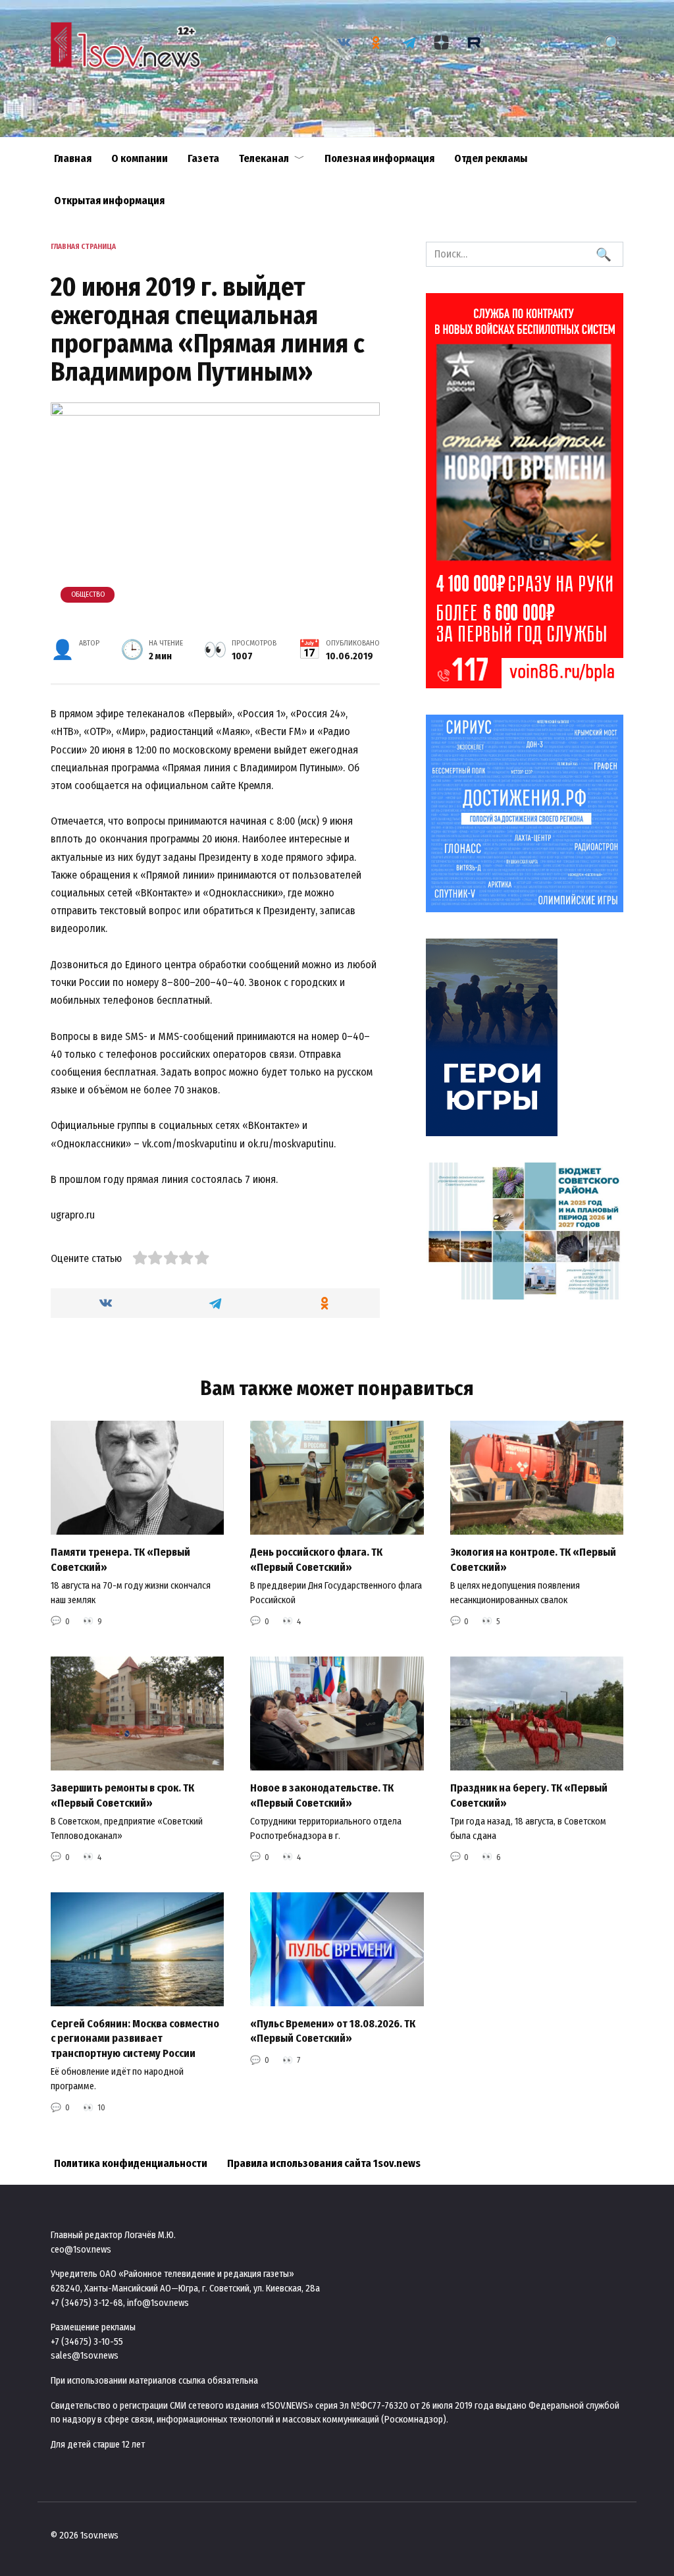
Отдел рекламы (491, 158)
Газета (203, 158)
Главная (73, 158)
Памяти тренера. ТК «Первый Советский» (120, 1559)
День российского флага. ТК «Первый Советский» (316, 1559)
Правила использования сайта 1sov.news (324, 2163)
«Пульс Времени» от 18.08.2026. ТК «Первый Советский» (333, 2031)
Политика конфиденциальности (131, 2163)
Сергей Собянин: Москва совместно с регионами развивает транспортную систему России (135, 2039)
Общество (88, 594)
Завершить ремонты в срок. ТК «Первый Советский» (122, 1795)
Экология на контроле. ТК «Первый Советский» (533, 1559)
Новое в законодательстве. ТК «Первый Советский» (322, 1795)
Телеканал (264, 158)
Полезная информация (379, 158)
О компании (140, 158)
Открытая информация (109, 201)
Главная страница (83, 247)
